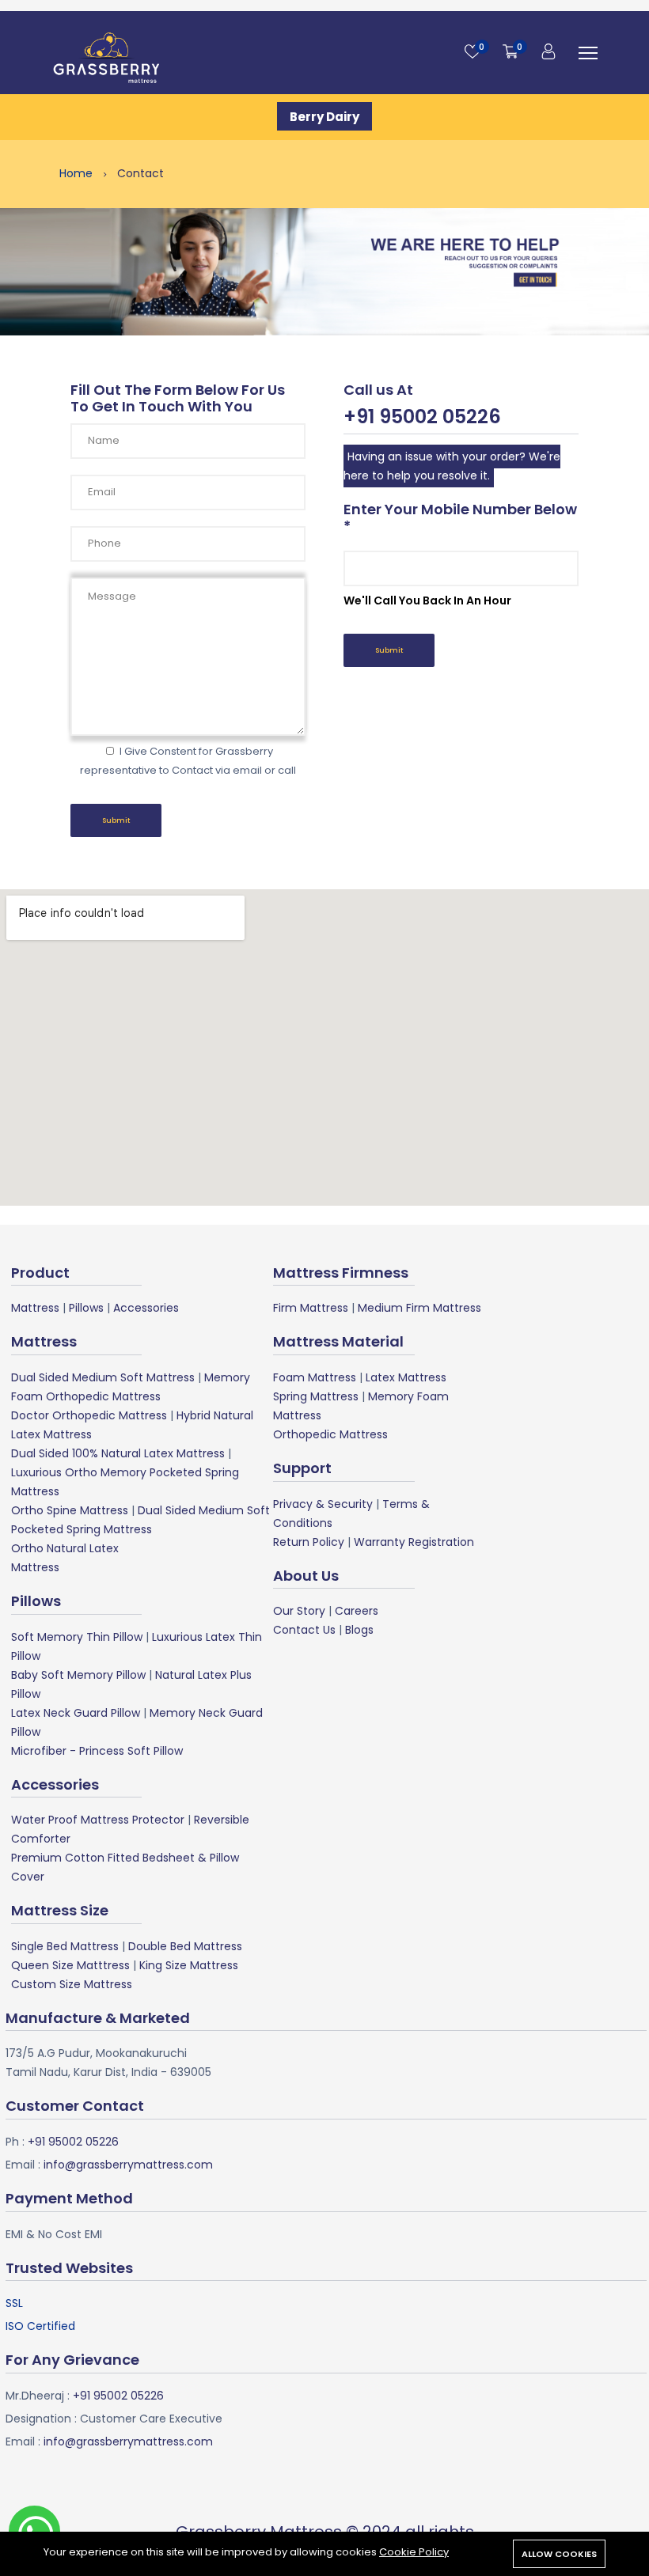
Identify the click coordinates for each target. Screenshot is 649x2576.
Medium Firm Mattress (419, 1308)
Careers (357, 1611)
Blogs (359, 1630)
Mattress (35, 1308)
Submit (116, 820)
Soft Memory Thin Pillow (77, 1637)
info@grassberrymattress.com (127, 2165)
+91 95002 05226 (72, 2142)
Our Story (299, 1611)
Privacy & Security (323, 1504)
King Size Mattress (189, 1965)
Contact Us (304, 1630)
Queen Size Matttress (70, 1965)
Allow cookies (559, 2554)
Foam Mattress (315, 1377)
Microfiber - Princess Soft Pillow (97, 1751)
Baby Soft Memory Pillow (78, 1675)
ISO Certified (40, 2326)
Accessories (146, 1308)
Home (78, 173)
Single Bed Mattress (65, 1946)
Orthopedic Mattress (330, 1434)
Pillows (86, 1308)
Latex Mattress (406, 1377)
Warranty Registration (414, 1542)
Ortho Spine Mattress (70, 1510)
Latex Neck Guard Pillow (76, 1713)
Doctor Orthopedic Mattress (89, 1415)
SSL (14, 2303)
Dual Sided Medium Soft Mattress (103, 1377)
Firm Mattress (311, 1308)
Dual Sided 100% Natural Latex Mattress (118, 1453)
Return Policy (309, 1542)
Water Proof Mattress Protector (98, 1820)
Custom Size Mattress (72, 1984)
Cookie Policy (414, 2552)
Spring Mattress (316, 1396)
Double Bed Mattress (185, 1946)
